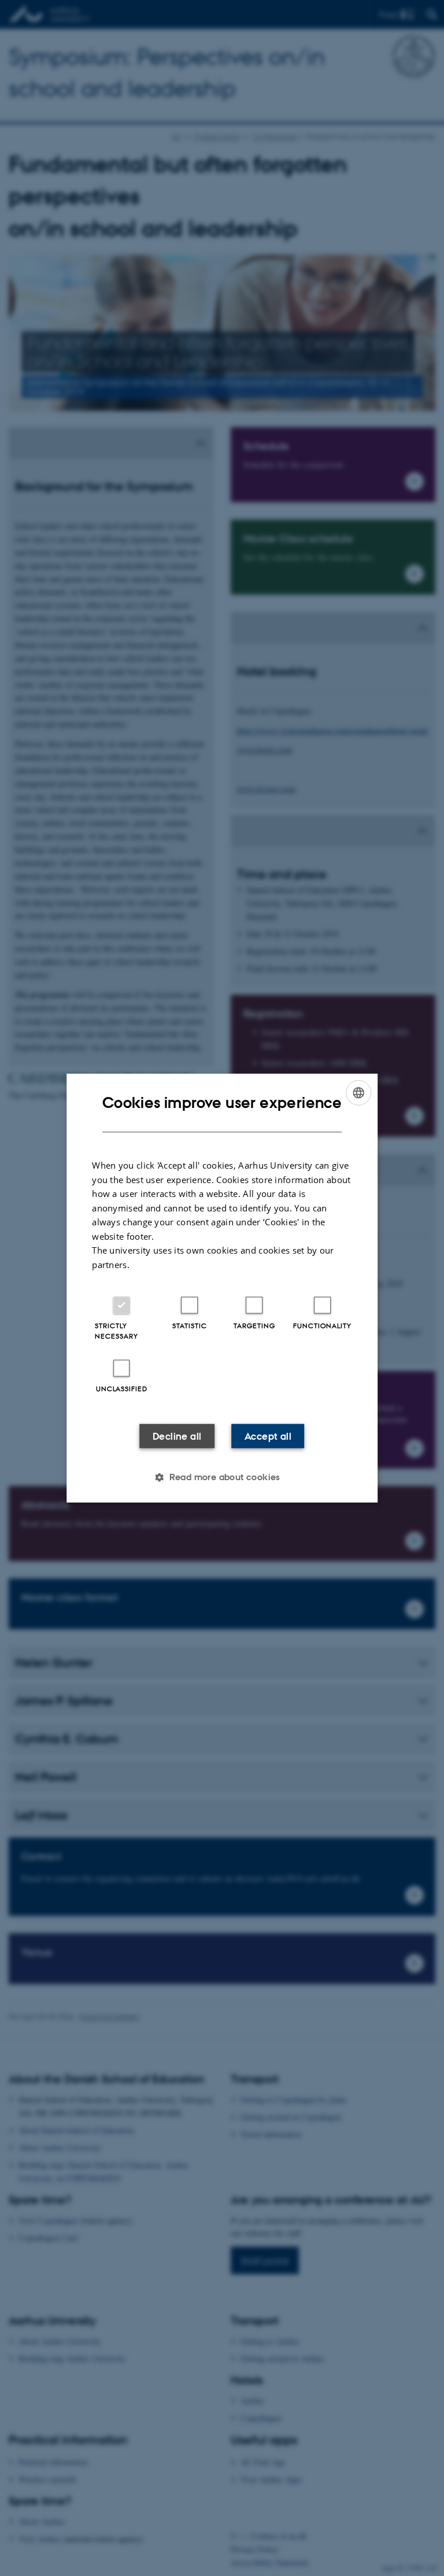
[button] (222, 1477)
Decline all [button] (177, 1436)
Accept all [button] (268, 1436)
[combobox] (358, 1092)
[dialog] (222, 1288)
